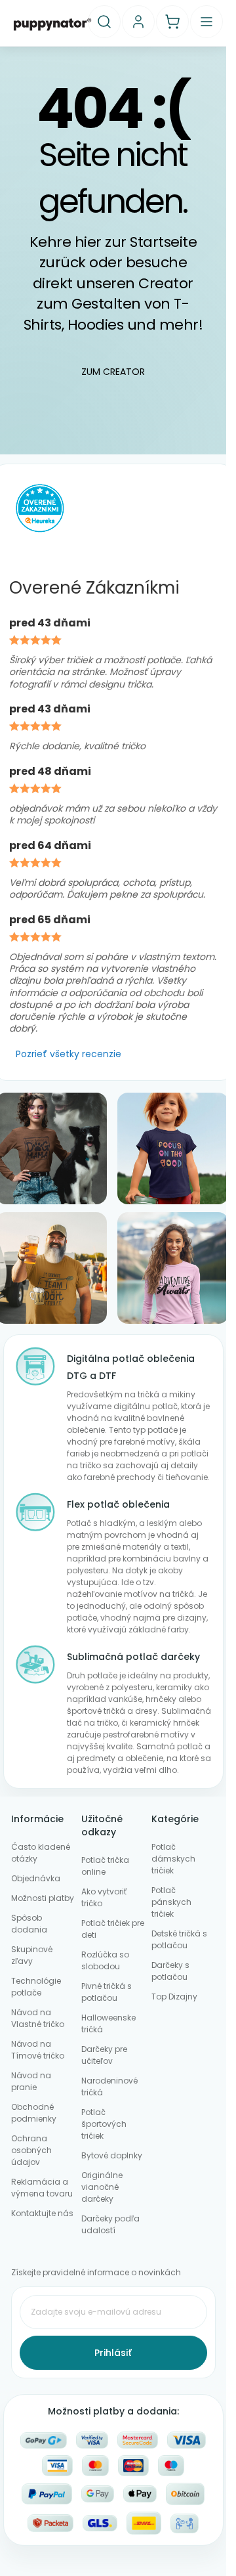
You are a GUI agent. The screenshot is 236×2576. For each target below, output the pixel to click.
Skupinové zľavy (32, 1955)
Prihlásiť (113, 2353)
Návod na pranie (31, 2081)
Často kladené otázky (41, 1853)
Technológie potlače (36, 1987)
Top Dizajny (174, 1997)
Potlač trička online (105, 1866)
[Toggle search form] (104, 22)
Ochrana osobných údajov (31, 2150)
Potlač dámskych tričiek (173, 1859)
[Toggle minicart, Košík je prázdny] (172, 22)
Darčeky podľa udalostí (110, 2224)
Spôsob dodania (29, 1924)
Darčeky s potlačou (170, 1971)
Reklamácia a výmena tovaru (42, 2188)
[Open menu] (206, 22)
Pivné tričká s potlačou (107, 1992)
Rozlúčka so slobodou (105, 1960)
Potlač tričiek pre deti (113, 1929)
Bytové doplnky (112, 2155)
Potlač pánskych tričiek (171, 1902)
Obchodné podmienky (34, 2113)
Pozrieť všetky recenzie (69, 1054)
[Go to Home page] (52, 24)
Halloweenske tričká (108, 2023)
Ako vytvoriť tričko (104, 1897)
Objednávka (36, 1878)
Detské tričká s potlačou (179, 1939)
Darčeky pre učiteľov (104, 2055)
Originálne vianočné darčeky (102, 2187)
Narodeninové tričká (109, 2086)
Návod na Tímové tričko (38, 2050)
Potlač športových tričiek (104, 2124)
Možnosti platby (43, 1898)
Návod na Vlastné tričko (38, 2018)
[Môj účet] (138, 22)
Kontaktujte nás (42, 2213)
